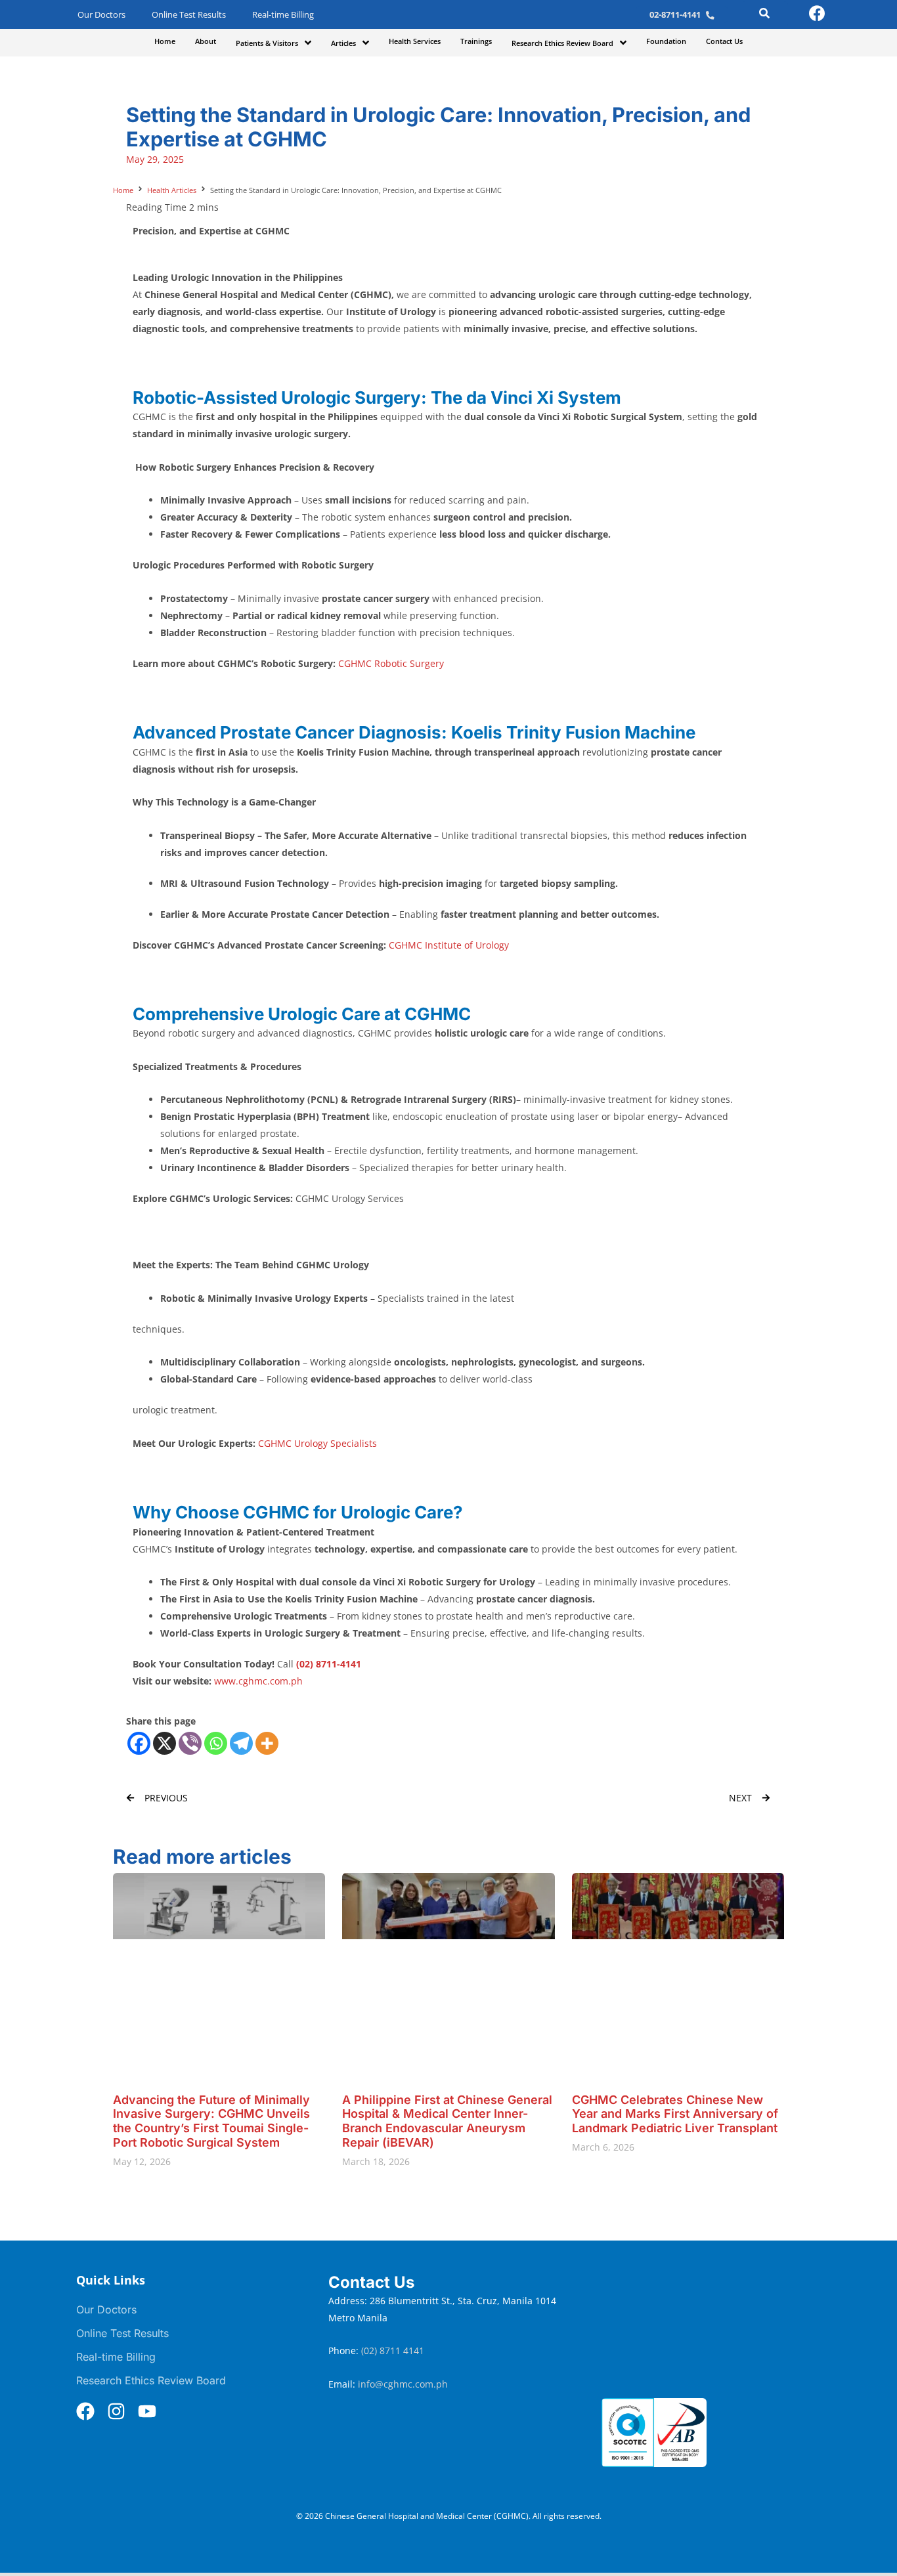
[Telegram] (241, 1743)
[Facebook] (139, 1743)
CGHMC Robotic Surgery (391, 663)
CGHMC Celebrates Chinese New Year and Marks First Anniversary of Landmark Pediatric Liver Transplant (675, 2114)
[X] (164, 1743)
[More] (267, 1743)
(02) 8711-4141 (329, 1664)
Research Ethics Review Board (151, 2380)
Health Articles (172, 190)
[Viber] (190, 1743)
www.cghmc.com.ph (258, 1681)
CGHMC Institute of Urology (449, 945)
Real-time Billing (283, 15)
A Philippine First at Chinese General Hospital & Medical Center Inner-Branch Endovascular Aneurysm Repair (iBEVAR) (447, 2121)
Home (123, 190)
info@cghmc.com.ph (403, 2384)
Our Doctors (101, 15)
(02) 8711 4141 (394, 2351)
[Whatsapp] (216, 1743)
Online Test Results (189, 15)
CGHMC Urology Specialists (317, 1443)
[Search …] (764, 15)
